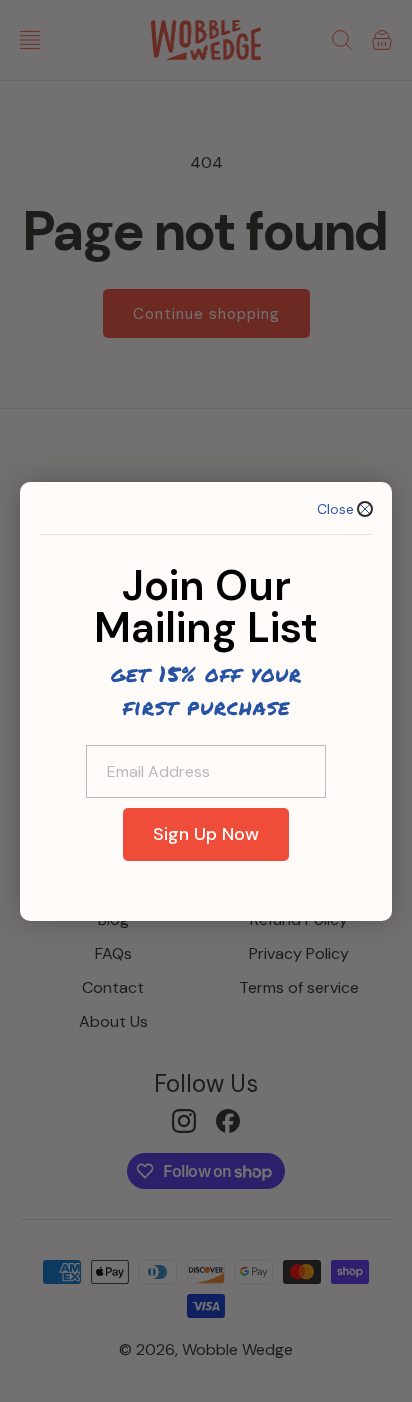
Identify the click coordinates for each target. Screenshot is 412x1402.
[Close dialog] (365, 509)
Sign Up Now (206, 834)
